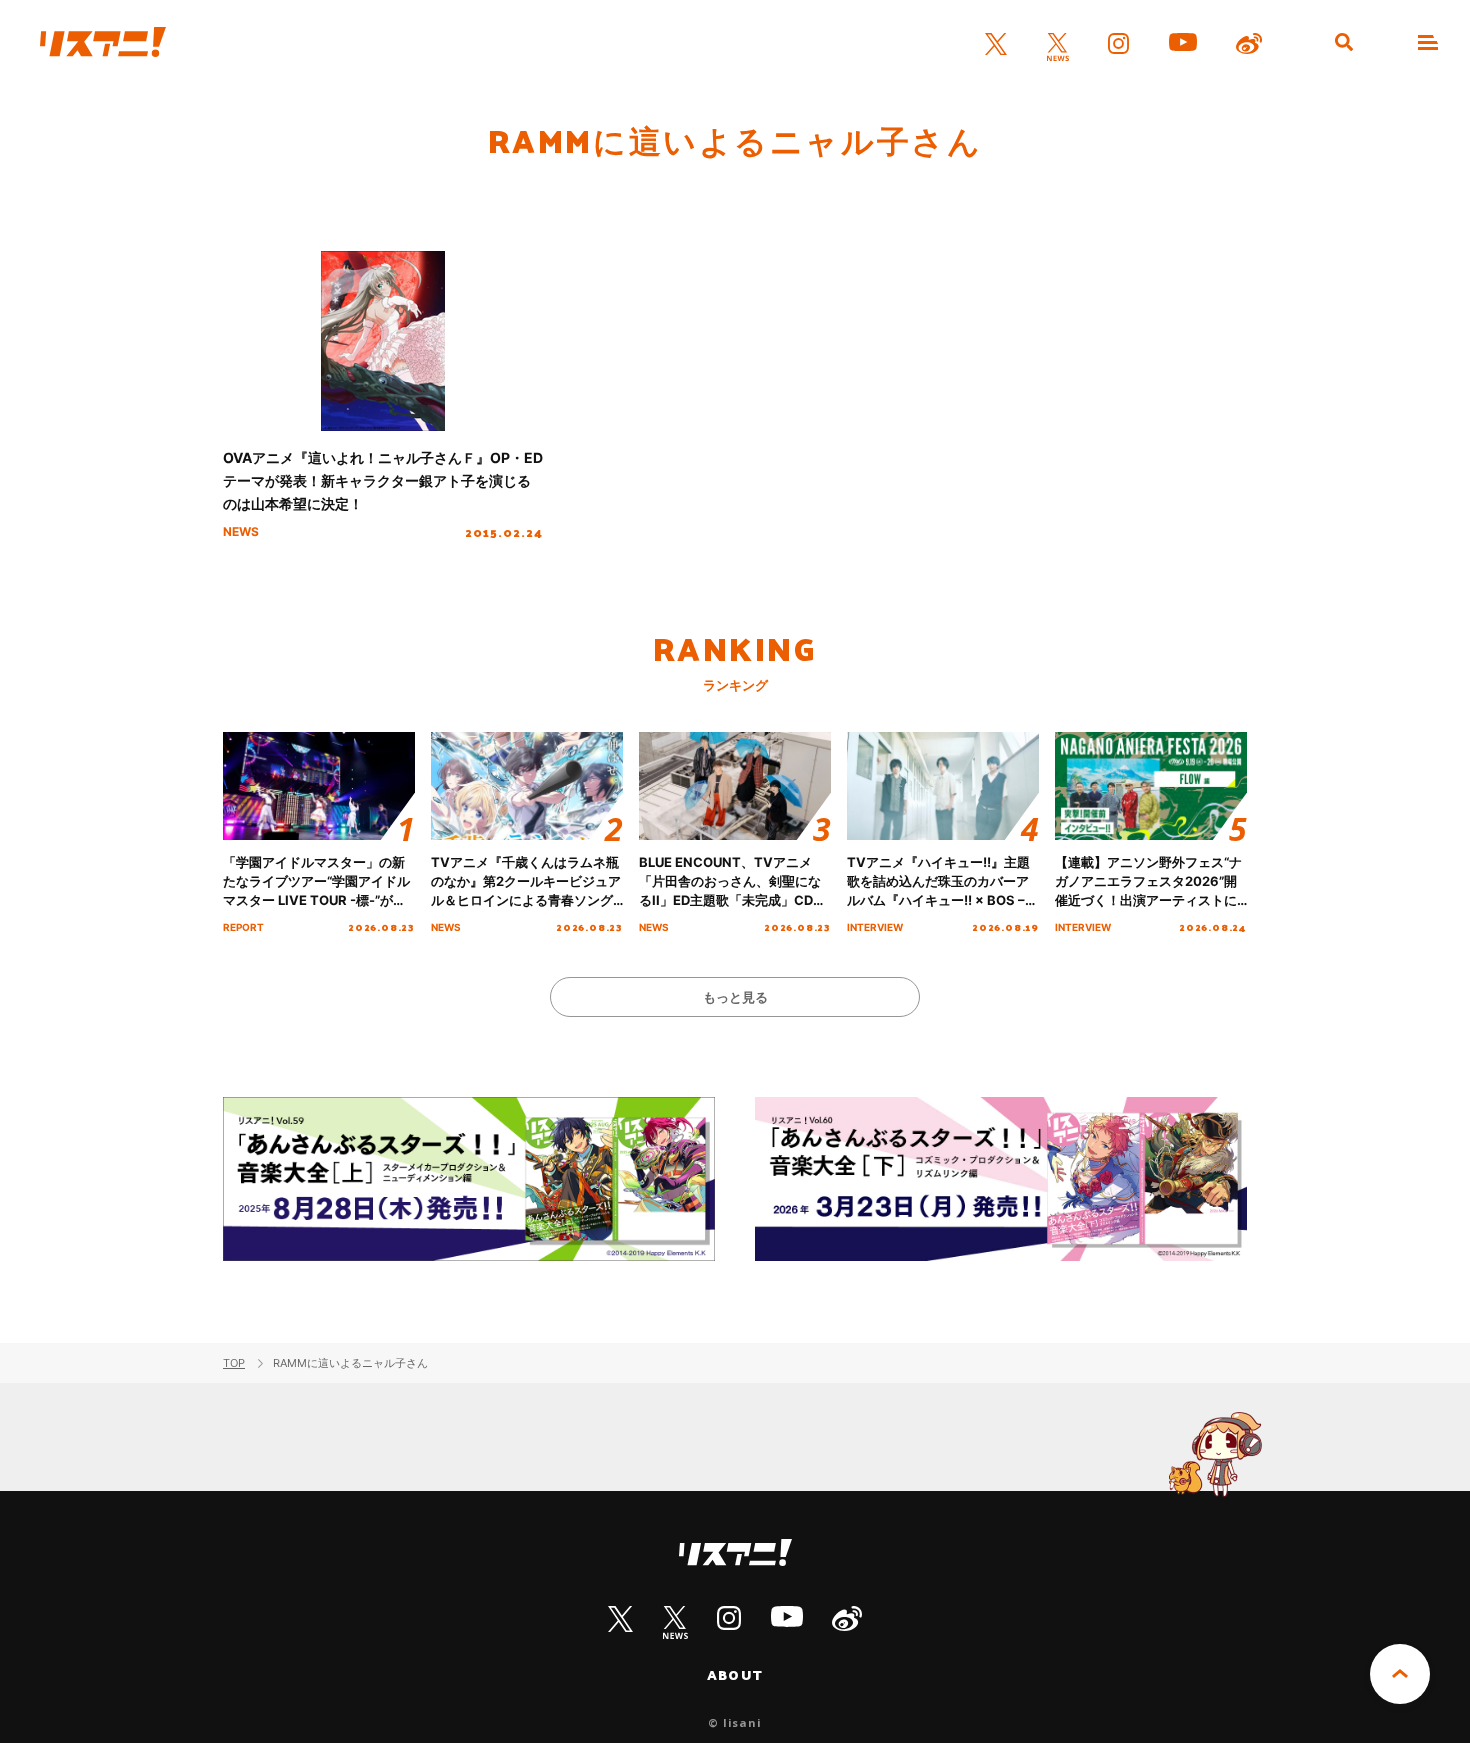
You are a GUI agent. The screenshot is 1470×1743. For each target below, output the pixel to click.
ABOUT (735, 1675)
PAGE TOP (1400, 1674)
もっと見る (735, 997)
